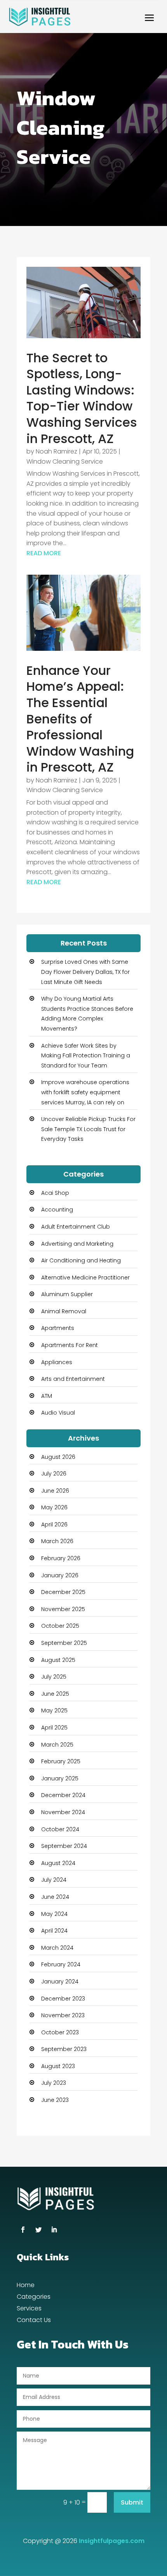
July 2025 (54, 1677)
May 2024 (54, 1914)
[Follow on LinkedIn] (54, 2230)
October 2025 (60, 1626)
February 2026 (61, 1558)
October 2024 (60, 1829)
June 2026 (55, 1491)
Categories (34, 2298)
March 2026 (57, 1541)
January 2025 (60, 1778)
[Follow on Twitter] (38, 2230)
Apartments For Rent (70, 1345)
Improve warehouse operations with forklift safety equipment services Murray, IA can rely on (85, 1092)
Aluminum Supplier (67, 1294)
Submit (132, 2502)
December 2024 (63, 1795)
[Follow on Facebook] (23, 2230)
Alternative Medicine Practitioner (85, 1278)
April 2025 (54, 1728)
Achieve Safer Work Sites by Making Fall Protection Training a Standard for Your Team (86, 1056)
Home (26, 2286)
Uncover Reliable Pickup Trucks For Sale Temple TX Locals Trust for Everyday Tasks (88, 1129)
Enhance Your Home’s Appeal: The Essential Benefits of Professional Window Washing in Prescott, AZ (80, 719)
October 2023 (60, 2032)
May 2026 (54, 1507)
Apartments (58, 1328)
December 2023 (63, 1999)
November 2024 (63, 1812)
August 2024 (58, 1863)
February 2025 (61, 1761)
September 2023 (64, 2049)
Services (29, 2309)
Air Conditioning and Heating (81, 1260)
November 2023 (63, 2015)
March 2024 (57, 1948)
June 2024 (55, 1897)
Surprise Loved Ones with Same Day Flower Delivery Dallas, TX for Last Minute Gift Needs (85, 972)
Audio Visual (58, 1413)
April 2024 (54, 1931)
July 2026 (54, 1474)
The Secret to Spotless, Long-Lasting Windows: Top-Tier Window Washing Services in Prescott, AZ (82, 398)
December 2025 (63, 1592)
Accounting (57, 1210)
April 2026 (54, 1524)
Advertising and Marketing (77, 1244)
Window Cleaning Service (65, 461)
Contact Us (34, 2321)
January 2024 (60, 1982)
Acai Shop (55, 1193)
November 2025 (63, 1609)
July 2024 (54, 1880)
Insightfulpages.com (112, 2541)
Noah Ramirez (57, 451)
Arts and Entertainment (73, 1379)
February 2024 (61, 1964)
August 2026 (58, 1457)
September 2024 (64, 1846)
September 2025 (64, 1643)
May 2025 (54, 1710)
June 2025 (55, 1694)
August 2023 (58, 2066)
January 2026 (60, 1575)
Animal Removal (64, 1311)
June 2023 (55, 2100)
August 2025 (58, 1660)
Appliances (57, 1362)
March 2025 (57, 1745)
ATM (47, 1396)
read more (44, 553)
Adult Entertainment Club (76, 1227)
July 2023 (54, 2083)
